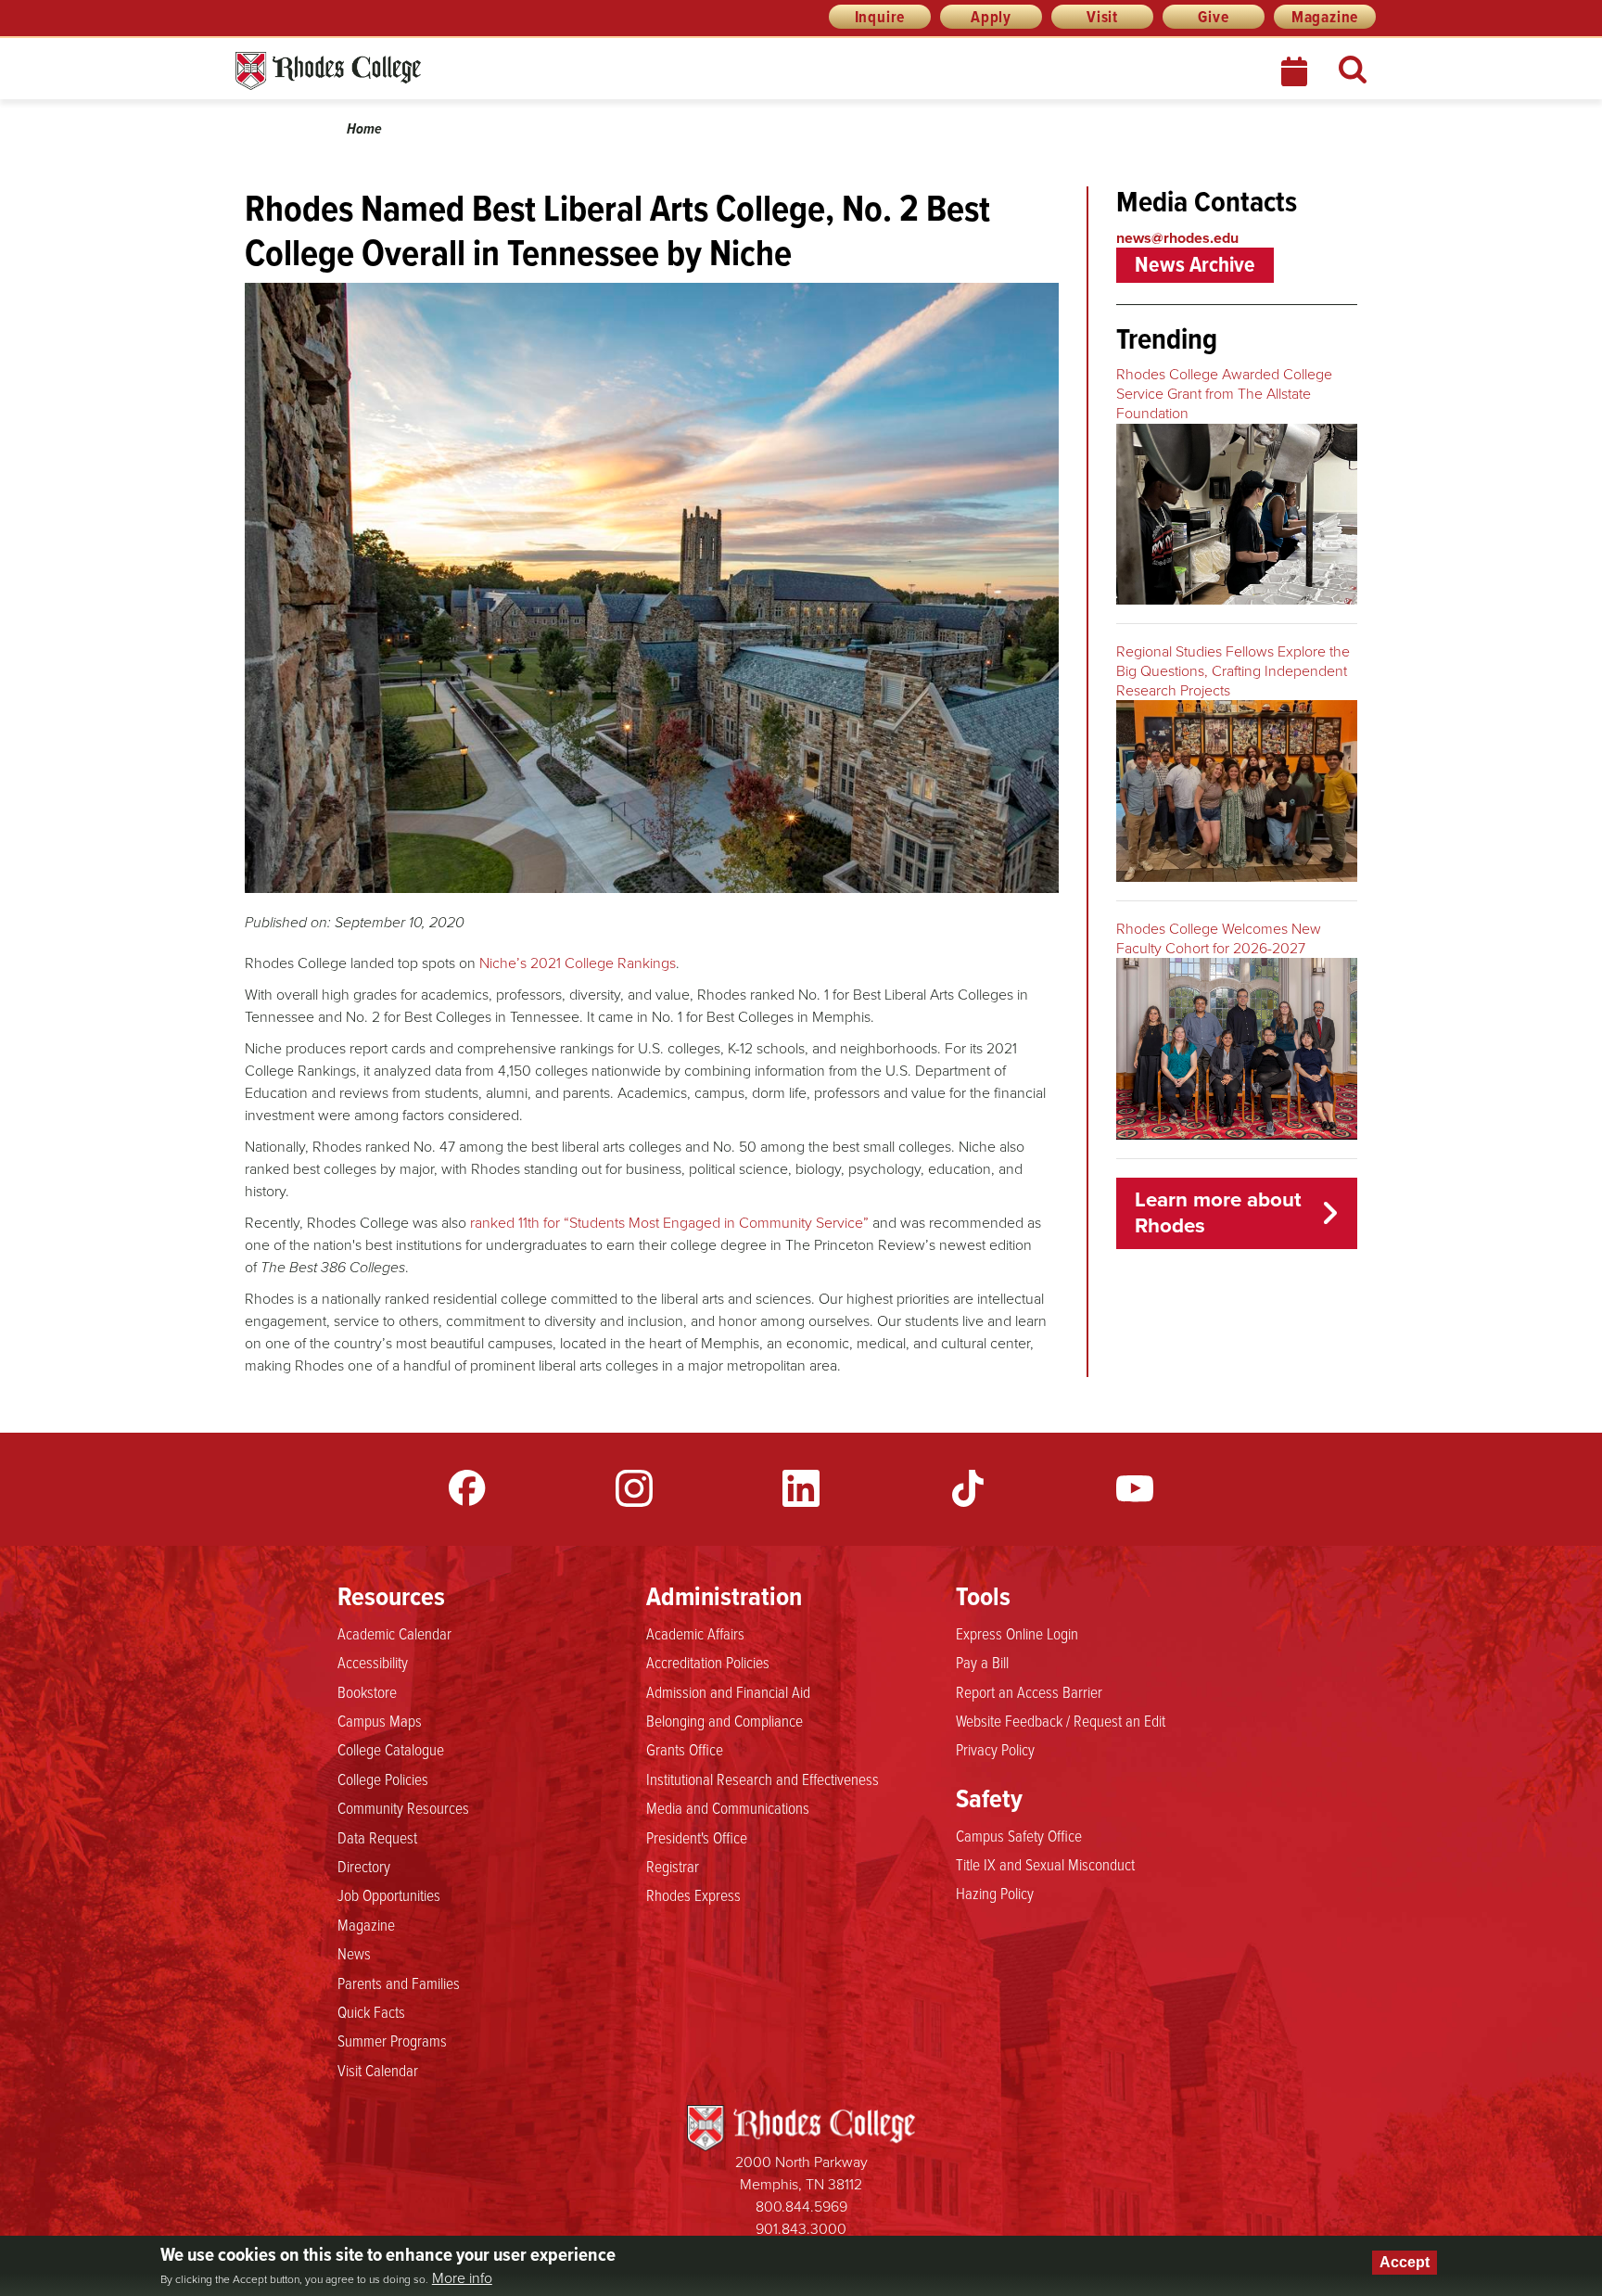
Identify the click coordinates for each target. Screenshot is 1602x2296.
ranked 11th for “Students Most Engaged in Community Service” (669, 1223)
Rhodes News (411, 71)
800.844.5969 (801, 2207)
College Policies (383, 1779)
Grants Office (685, 1749)
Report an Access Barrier (1029, 1691)
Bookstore (367, 1691)
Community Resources (403, 1807)
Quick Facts (371, 2011)
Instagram (634, 1488)
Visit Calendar (378, 2070)
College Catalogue (391, 1749)
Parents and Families (399, 1983)
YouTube (1135, 1488)
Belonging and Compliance (725, 1720)
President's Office (697, 1837)
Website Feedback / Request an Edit (1061, 1720)
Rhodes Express (693, 1894)
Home (364, 128)
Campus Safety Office (1019, 1835)
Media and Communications (728, 1807)
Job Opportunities (389, 1894)
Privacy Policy (995, 1749)
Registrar (673, 1866)
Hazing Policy (995, 1893)
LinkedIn (801, 1488)
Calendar (1296, 71)
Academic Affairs (695, 1633)
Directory (364, 1866)
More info (462, 2278)
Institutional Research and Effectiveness (763, 1779)
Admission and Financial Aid (728, 1691)
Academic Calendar (394, 1633)
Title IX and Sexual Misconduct (1045, 1864)
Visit (1102, 17)
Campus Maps (380, 1720)
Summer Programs (392, 2040)
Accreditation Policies (708, 1662)
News (354, 1953)
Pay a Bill (982, 1662)
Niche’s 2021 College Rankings (578, 963)
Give (1213, 17)
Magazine (1325, 17)
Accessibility (373, 1662)
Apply (991, 17)
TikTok (968, 1488)
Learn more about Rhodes (1218, 1213)
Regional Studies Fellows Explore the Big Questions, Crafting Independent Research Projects (1233, 671)
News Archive (1195, 264)
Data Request (377, 1837)
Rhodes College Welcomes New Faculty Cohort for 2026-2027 (1219, 938)
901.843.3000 (801, 2229)
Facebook (467, 1488)
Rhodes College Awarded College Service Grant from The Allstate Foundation (1224, 394)
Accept (1405, 2262)
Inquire (880, 17)
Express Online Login (1017, 1633)
